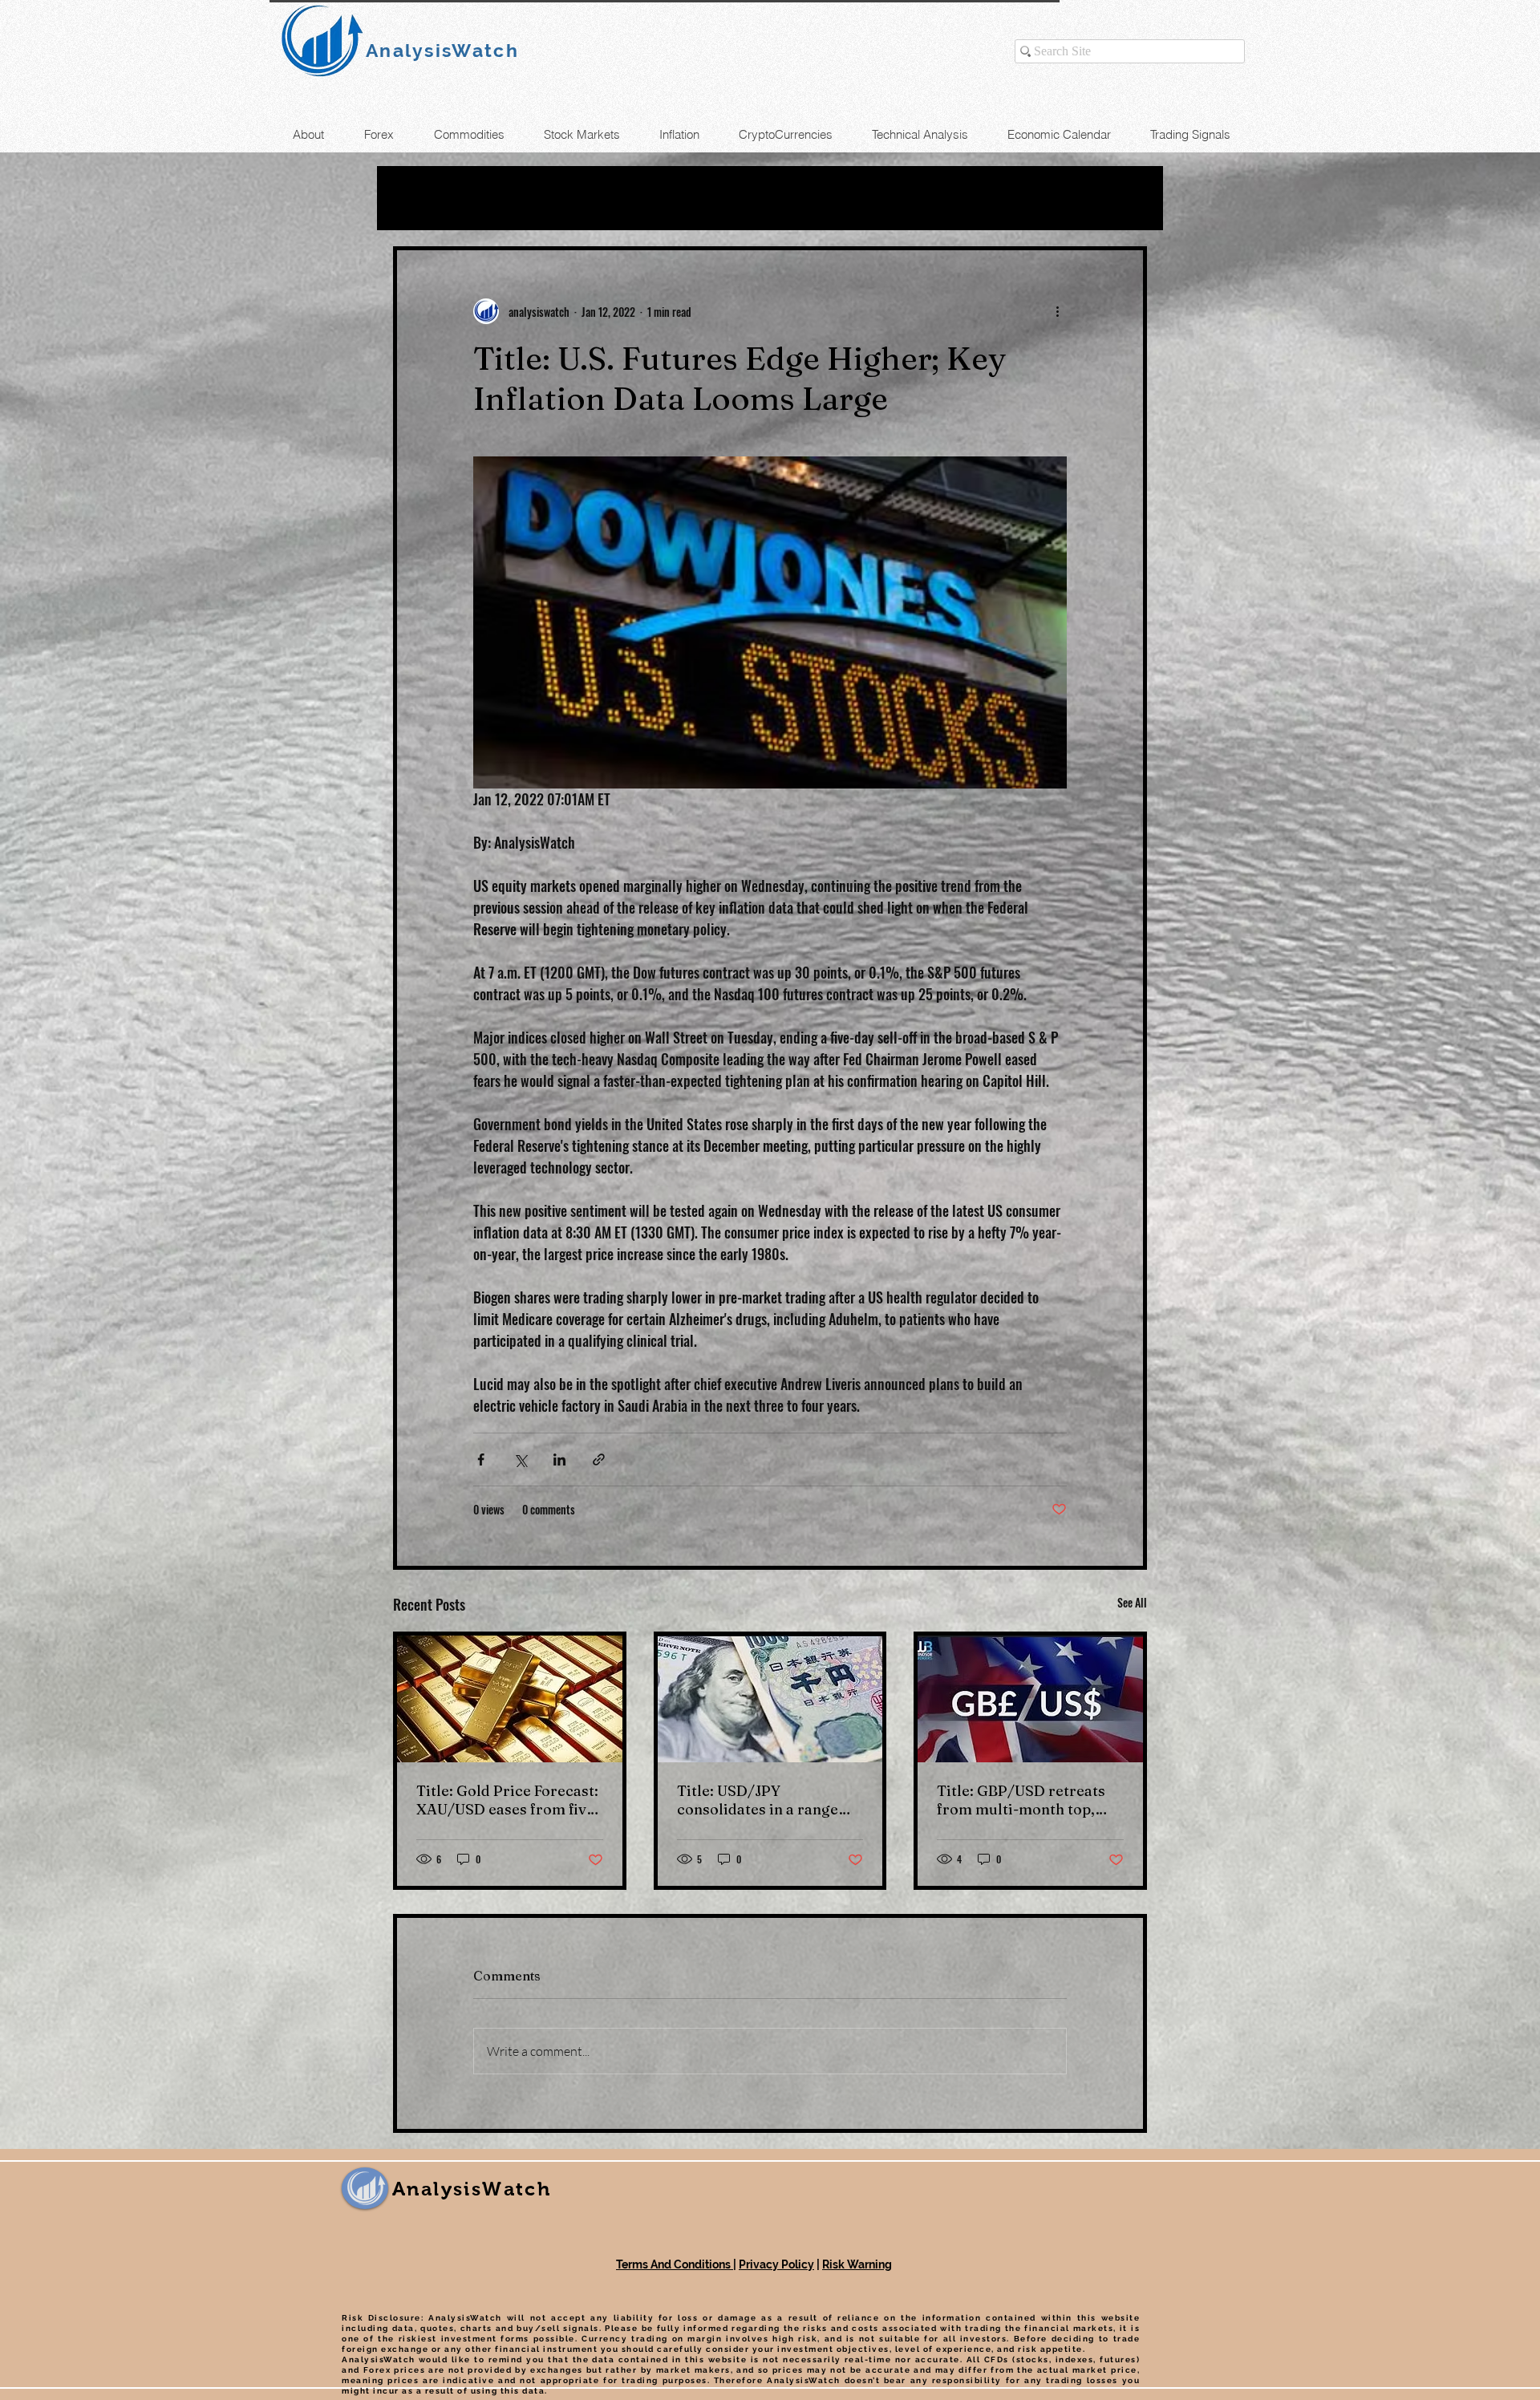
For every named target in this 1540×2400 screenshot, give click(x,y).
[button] (1127, 198)
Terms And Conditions (675, 2264)
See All (1132, 1602)
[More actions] (1057, 311)
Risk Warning (857, 2264)
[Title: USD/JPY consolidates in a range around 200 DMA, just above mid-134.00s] (770, 1699)
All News (426, 198)
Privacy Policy (776, 2264)
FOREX (651, 198)
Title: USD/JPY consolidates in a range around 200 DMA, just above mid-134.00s (758, 1800)
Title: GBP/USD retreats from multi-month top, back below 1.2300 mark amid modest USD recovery (1021, 1800)
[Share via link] (599, 1459)
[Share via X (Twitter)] (520, 1459)
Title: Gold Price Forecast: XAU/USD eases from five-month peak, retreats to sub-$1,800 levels (508, 1800)
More (896, 198)
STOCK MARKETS (777, 198)
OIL (505, 198)
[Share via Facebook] (481, 1459)
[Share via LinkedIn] (559, 1459)
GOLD (571, 198)
